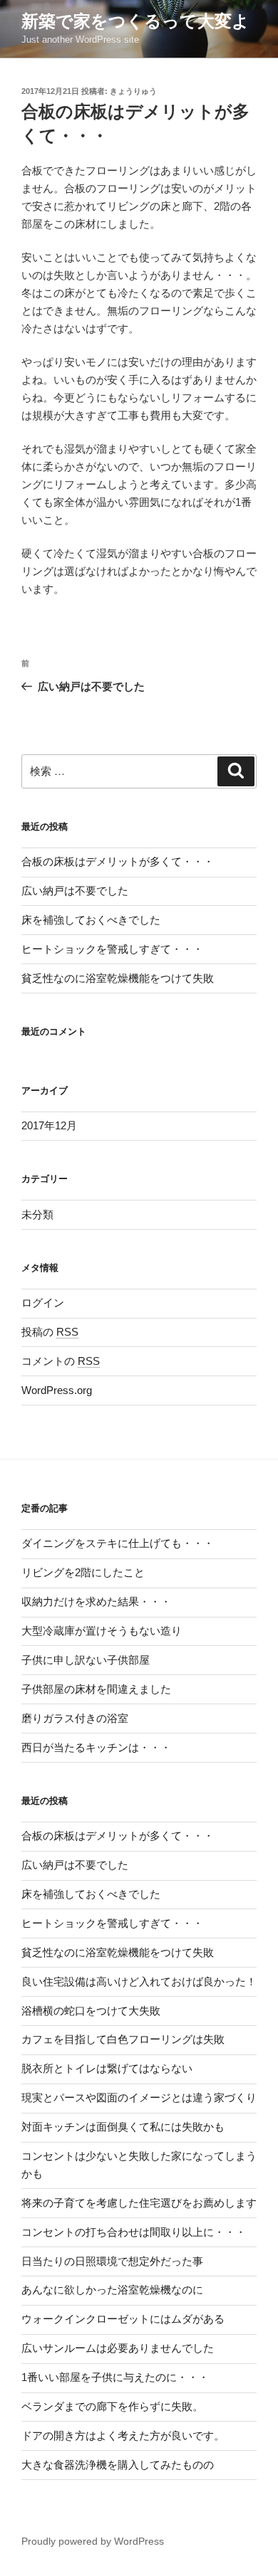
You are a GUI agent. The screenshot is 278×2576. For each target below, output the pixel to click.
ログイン (43, 1303)
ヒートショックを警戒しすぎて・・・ (112, 949)
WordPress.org (57, 1390)
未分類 (37, 1214)
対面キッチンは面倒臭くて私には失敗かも (123, 2127)
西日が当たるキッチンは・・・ (96, 1747)
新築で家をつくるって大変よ (135, 21)
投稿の (50, 1332)
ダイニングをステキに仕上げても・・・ (118, 1543)
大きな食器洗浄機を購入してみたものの (118, 2465)
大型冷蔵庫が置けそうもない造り (102, 1631)
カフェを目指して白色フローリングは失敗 (123, 2039)
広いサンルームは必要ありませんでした (118, 2348)
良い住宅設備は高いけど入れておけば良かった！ (139, 1981)
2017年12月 (49, 1125)
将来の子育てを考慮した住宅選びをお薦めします (139, 2203)
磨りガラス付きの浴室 (75, 1718)
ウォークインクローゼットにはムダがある (123, 2319)
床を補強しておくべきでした (91, 920)
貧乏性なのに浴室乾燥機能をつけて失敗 (118, 978)
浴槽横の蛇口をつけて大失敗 (91, 2011)
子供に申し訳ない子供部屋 (86, 1660)
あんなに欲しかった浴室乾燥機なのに (112, 2290)
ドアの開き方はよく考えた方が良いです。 (123, 2435)
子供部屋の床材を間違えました (96, 1689)
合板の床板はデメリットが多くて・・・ (118, 861)
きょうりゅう (133, 91)
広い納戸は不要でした (75, 891)
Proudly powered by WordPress (93, 2541)
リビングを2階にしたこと (83, 1572)
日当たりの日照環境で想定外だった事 (112, 2261)
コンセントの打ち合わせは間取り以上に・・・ (134, 2232)
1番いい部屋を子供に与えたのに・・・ (115, 2377)
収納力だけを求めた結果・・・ (96, 1601)
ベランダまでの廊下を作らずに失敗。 (112, 2406)
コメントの (61, 1361)
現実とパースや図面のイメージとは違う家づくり (139, 2097)
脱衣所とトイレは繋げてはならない (107, 2068)
